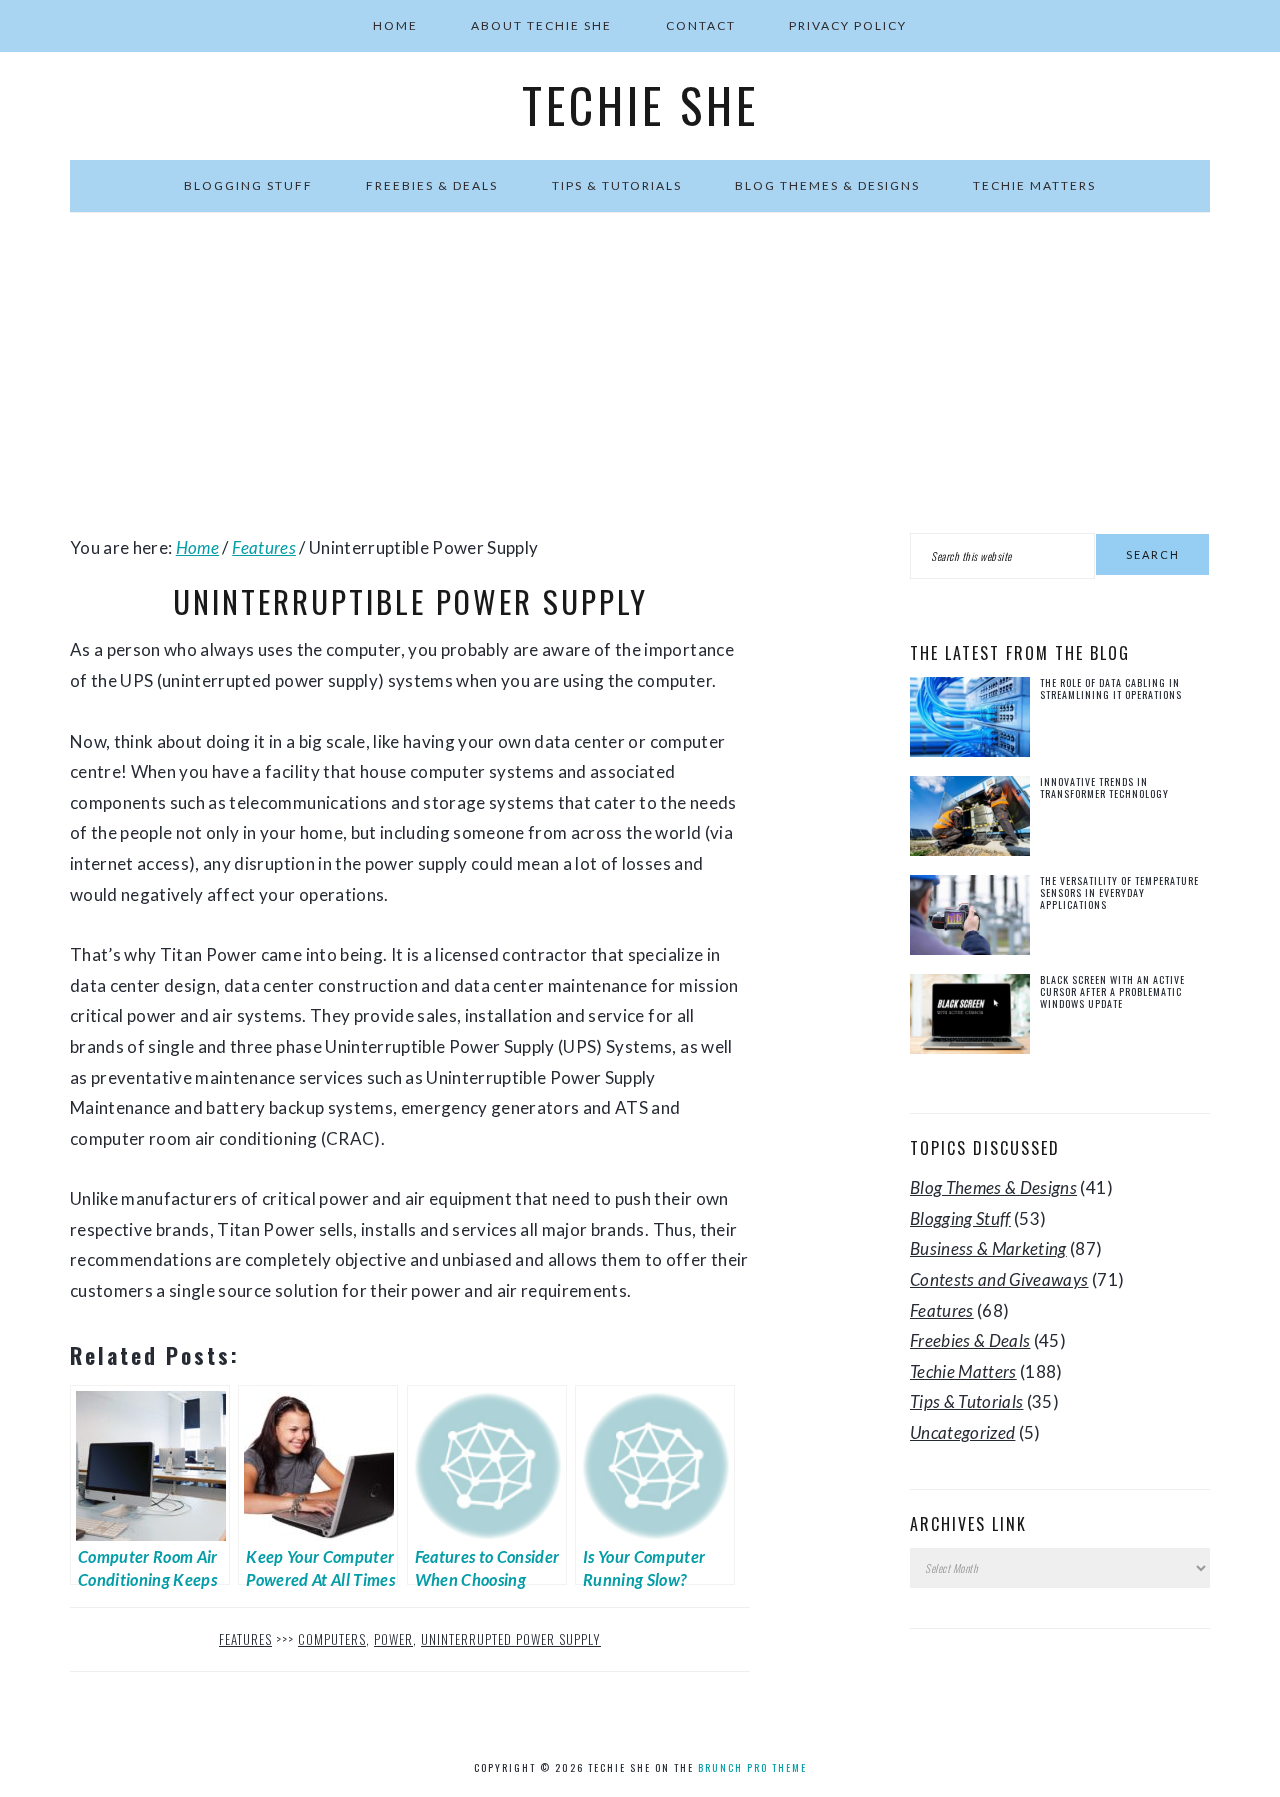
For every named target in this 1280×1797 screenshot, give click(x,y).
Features (245, 1639)
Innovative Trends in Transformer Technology (1104, 787)
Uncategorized (962, 1432)
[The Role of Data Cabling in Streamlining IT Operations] (970, 721)
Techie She (640, 105)
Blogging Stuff (960, 1218)
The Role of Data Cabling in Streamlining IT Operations (1111, 688)
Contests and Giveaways (999, 1279)
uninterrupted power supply (511, 1639)
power (393, 1639)
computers (332, 1639)
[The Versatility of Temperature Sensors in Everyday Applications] (970, 919)
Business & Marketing (988, 1248)
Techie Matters (963, 1371)
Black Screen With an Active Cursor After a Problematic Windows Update (1112, 991)
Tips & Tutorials (966, 1401)
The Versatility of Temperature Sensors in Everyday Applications (1119, 892)
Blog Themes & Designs (993, 1187)
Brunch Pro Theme (752, 1767)
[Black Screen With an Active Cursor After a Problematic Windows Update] (970, 1018)
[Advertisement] (640, 373)
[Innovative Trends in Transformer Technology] (970, 820)
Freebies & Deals (970, 1340)
